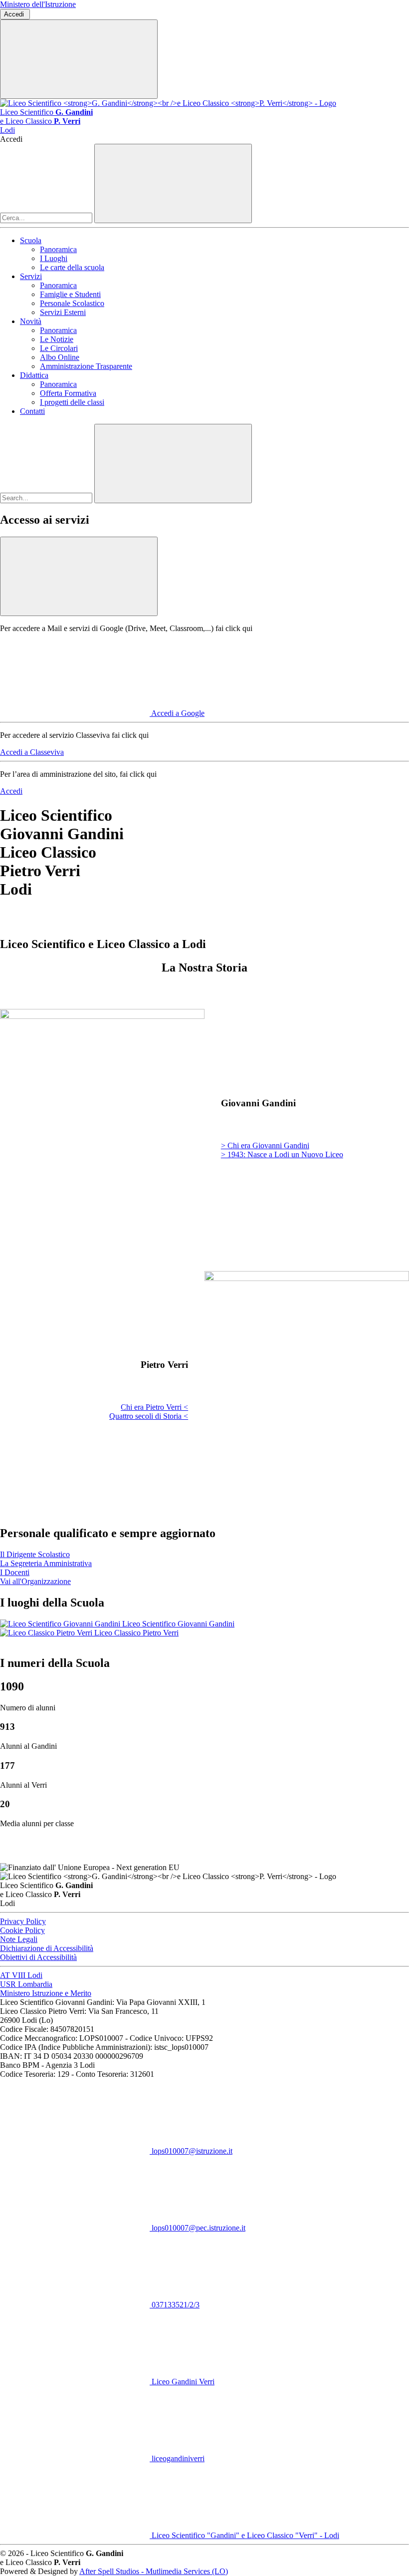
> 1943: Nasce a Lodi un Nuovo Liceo (282, 1154)
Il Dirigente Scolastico (35, 1554)
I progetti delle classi (72, 402)
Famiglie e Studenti (70, 294)
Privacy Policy (23, 1921)
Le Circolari (59, 348)
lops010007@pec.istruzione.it (198, 2228)
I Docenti (15, 1572)
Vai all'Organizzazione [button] (35, 1581)
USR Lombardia (26, 1984)
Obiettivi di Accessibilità (38, 1957)
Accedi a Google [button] (178, 713)
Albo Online (60, 357)
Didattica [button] (34, 375)
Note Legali (19, 1939)
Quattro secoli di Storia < (149, 1416)
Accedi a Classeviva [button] (32, 752)
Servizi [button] (31, 276)
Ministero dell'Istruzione (38, 4)
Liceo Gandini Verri (182, 2382)
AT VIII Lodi (21, 1975)
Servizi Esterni (63, 312)
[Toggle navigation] (79, 59)
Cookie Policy (22, 1930)
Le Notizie (57, 339)
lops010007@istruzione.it (191, 2151)
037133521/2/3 (175, 2305)
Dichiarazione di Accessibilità (47, 1948)
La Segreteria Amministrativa (46, 1563)
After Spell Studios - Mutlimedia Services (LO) (154, 2571)
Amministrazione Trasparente (86, 366)
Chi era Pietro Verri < (154, 1407)
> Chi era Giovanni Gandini (265, 1145)
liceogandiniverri (177, 2458)
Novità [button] (31, 321)
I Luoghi (54, 258)
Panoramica (58, 249)
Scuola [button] (31, 240)
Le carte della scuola (72, 267)
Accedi (15, 14)
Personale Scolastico (72, 303)
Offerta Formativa (68, 393)
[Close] (79, 576)
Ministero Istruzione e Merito (46, 1993)
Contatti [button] (32, 411)
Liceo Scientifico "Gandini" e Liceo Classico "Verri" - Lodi (244, 2535)
